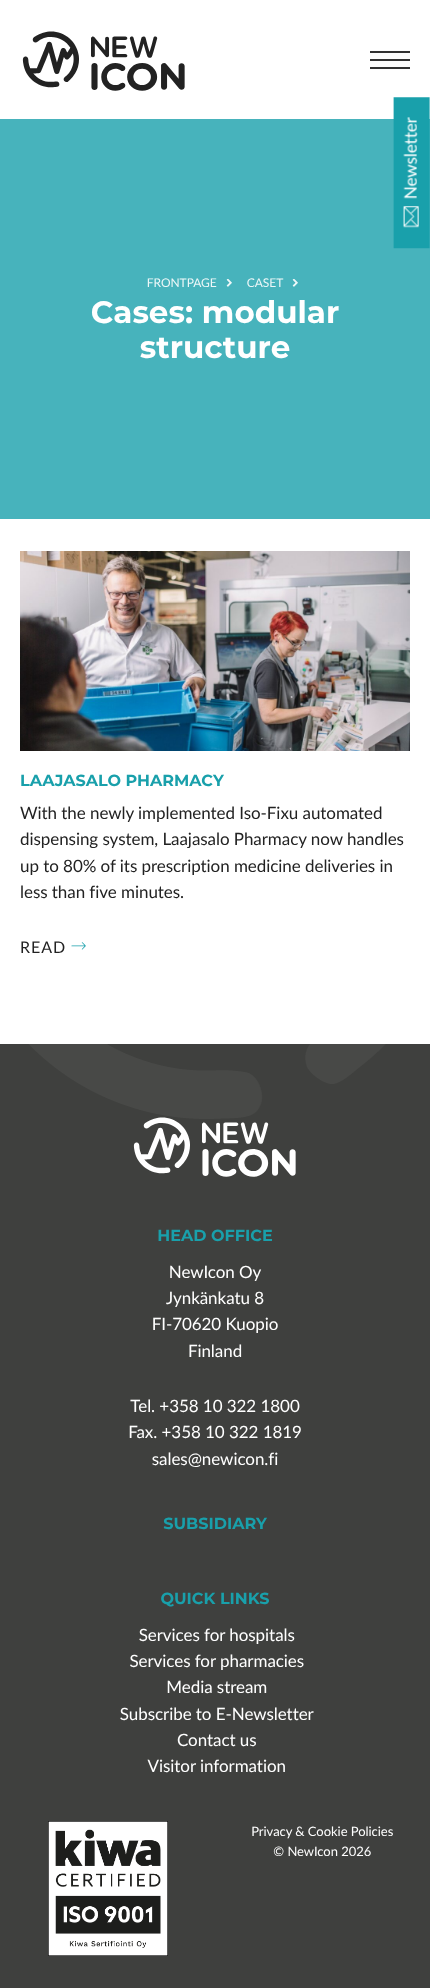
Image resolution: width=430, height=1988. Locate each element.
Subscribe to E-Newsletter (217, 1714)
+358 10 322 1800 (229, 1406)
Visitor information (217, 1766)
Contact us (217, 1740)
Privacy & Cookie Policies (322, 1831)
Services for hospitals (217, 1635)
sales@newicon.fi (215, 1459)
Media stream (216, 1687)
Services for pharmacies (216, 1661)
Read (43, 947)
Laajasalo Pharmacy (122, 782)
